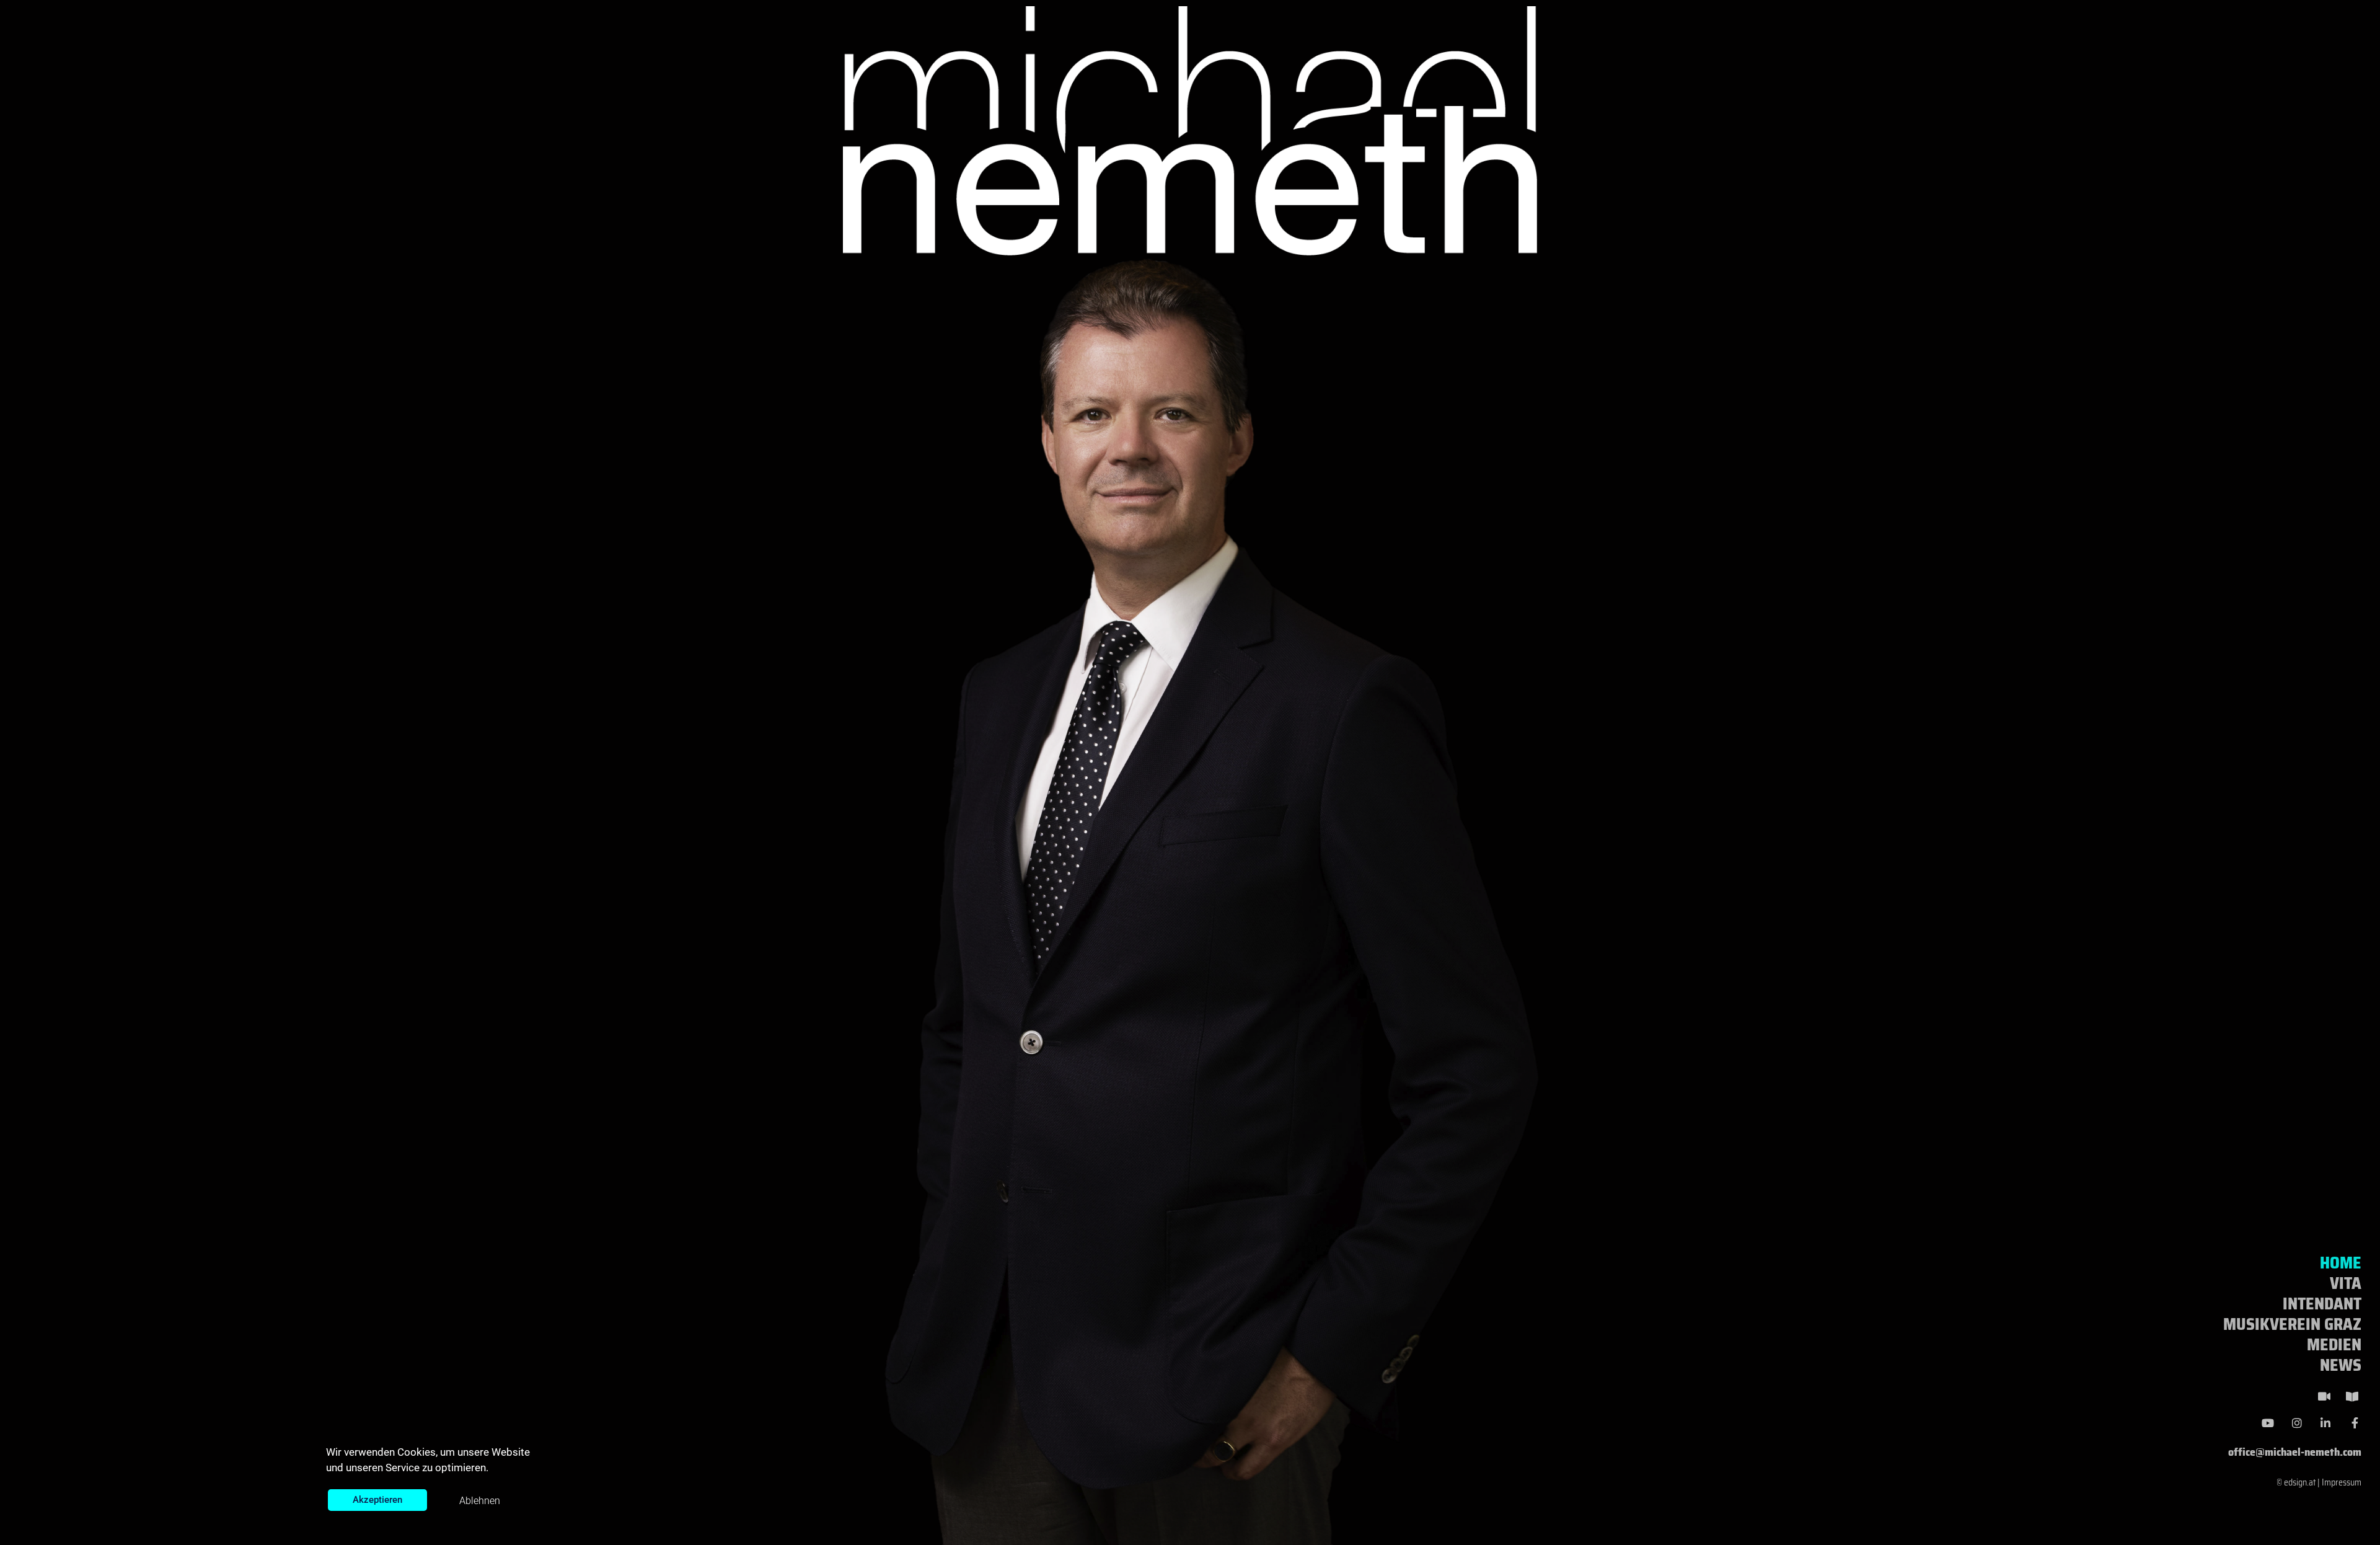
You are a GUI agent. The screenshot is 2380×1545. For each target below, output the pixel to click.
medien (2334, 1344)
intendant (2322, 1304)
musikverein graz (2292, 1324)
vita (2346, 1283)
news (2341, 1365)
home (2341, 1263)
